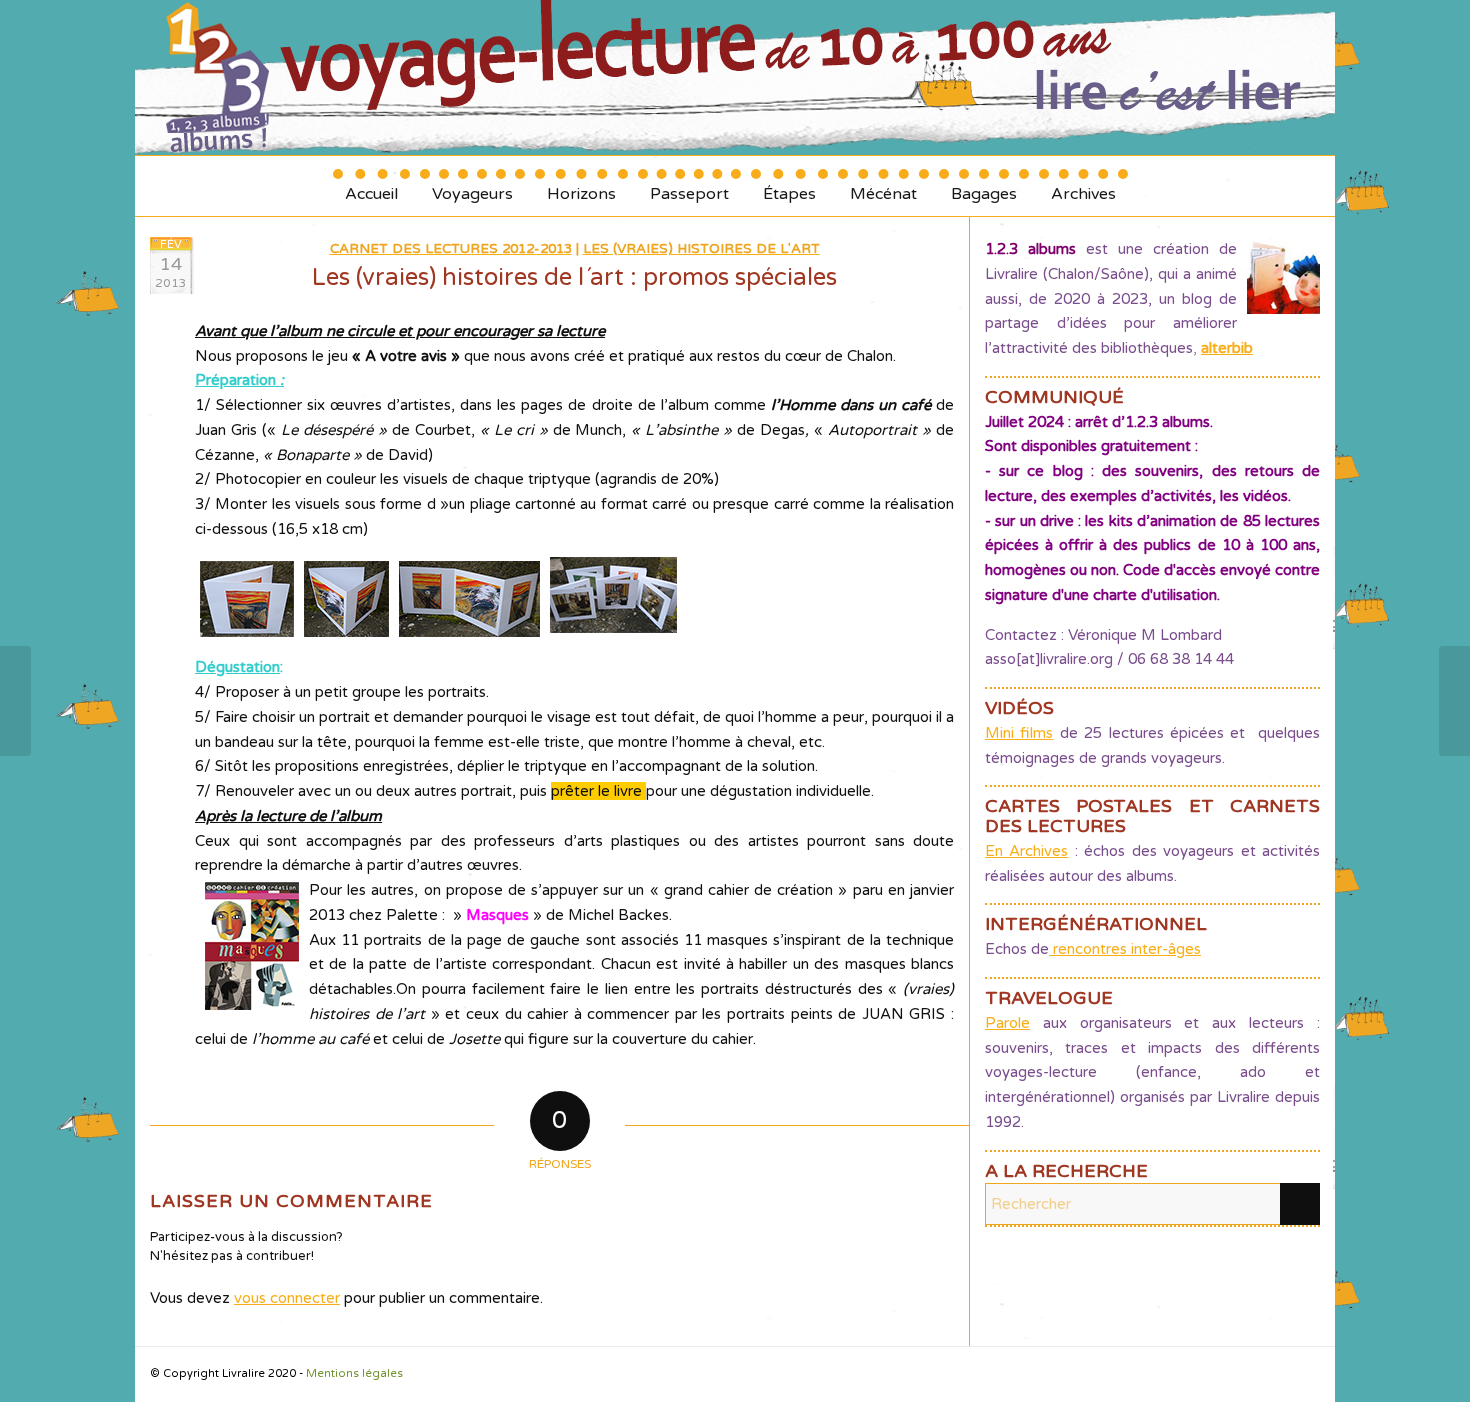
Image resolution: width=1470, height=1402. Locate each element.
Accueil (371, 186)
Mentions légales (354, 1373)
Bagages (984, 186)
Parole (1007, 1023)
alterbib (1227, 348)
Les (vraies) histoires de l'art (701, 249)
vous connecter (287, 1298)
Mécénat (883, 186)
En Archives (1026, 851)
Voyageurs (472, 186)
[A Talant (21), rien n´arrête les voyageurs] (15, 701)
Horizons (581, 186)
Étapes (789, 186)
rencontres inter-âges (1125, 949)
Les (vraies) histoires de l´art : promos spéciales (574, 277)
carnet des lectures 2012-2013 (451, 249)
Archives (1083, 186)
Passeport (689, 186)
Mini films (1019, 733)
